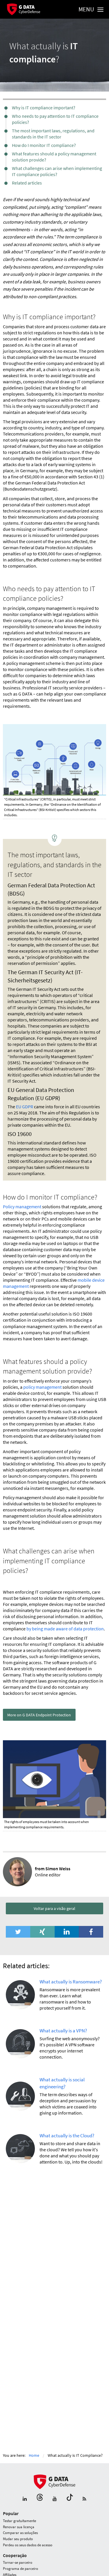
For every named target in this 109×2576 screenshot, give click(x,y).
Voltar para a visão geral (54, 1908)
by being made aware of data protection (65, 1629)
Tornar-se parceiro (18, 2562)
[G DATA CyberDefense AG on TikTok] (70, 2499)
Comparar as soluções (20, 2533)
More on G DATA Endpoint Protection (39, 1715)
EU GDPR (25, 1107)
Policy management (22, 1207)
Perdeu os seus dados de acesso (28, 2545)
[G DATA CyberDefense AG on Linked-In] (25, 2499)
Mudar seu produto (18, 2539)
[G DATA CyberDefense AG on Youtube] (55, 2499)
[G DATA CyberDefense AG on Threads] (40, 2499)
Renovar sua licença (19, 2527)
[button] (18, 1932)
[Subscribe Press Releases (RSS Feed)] (84, 2499)
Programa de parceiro (20, 2569)
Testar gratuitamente (19, 2521)
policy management (42, 1387)
